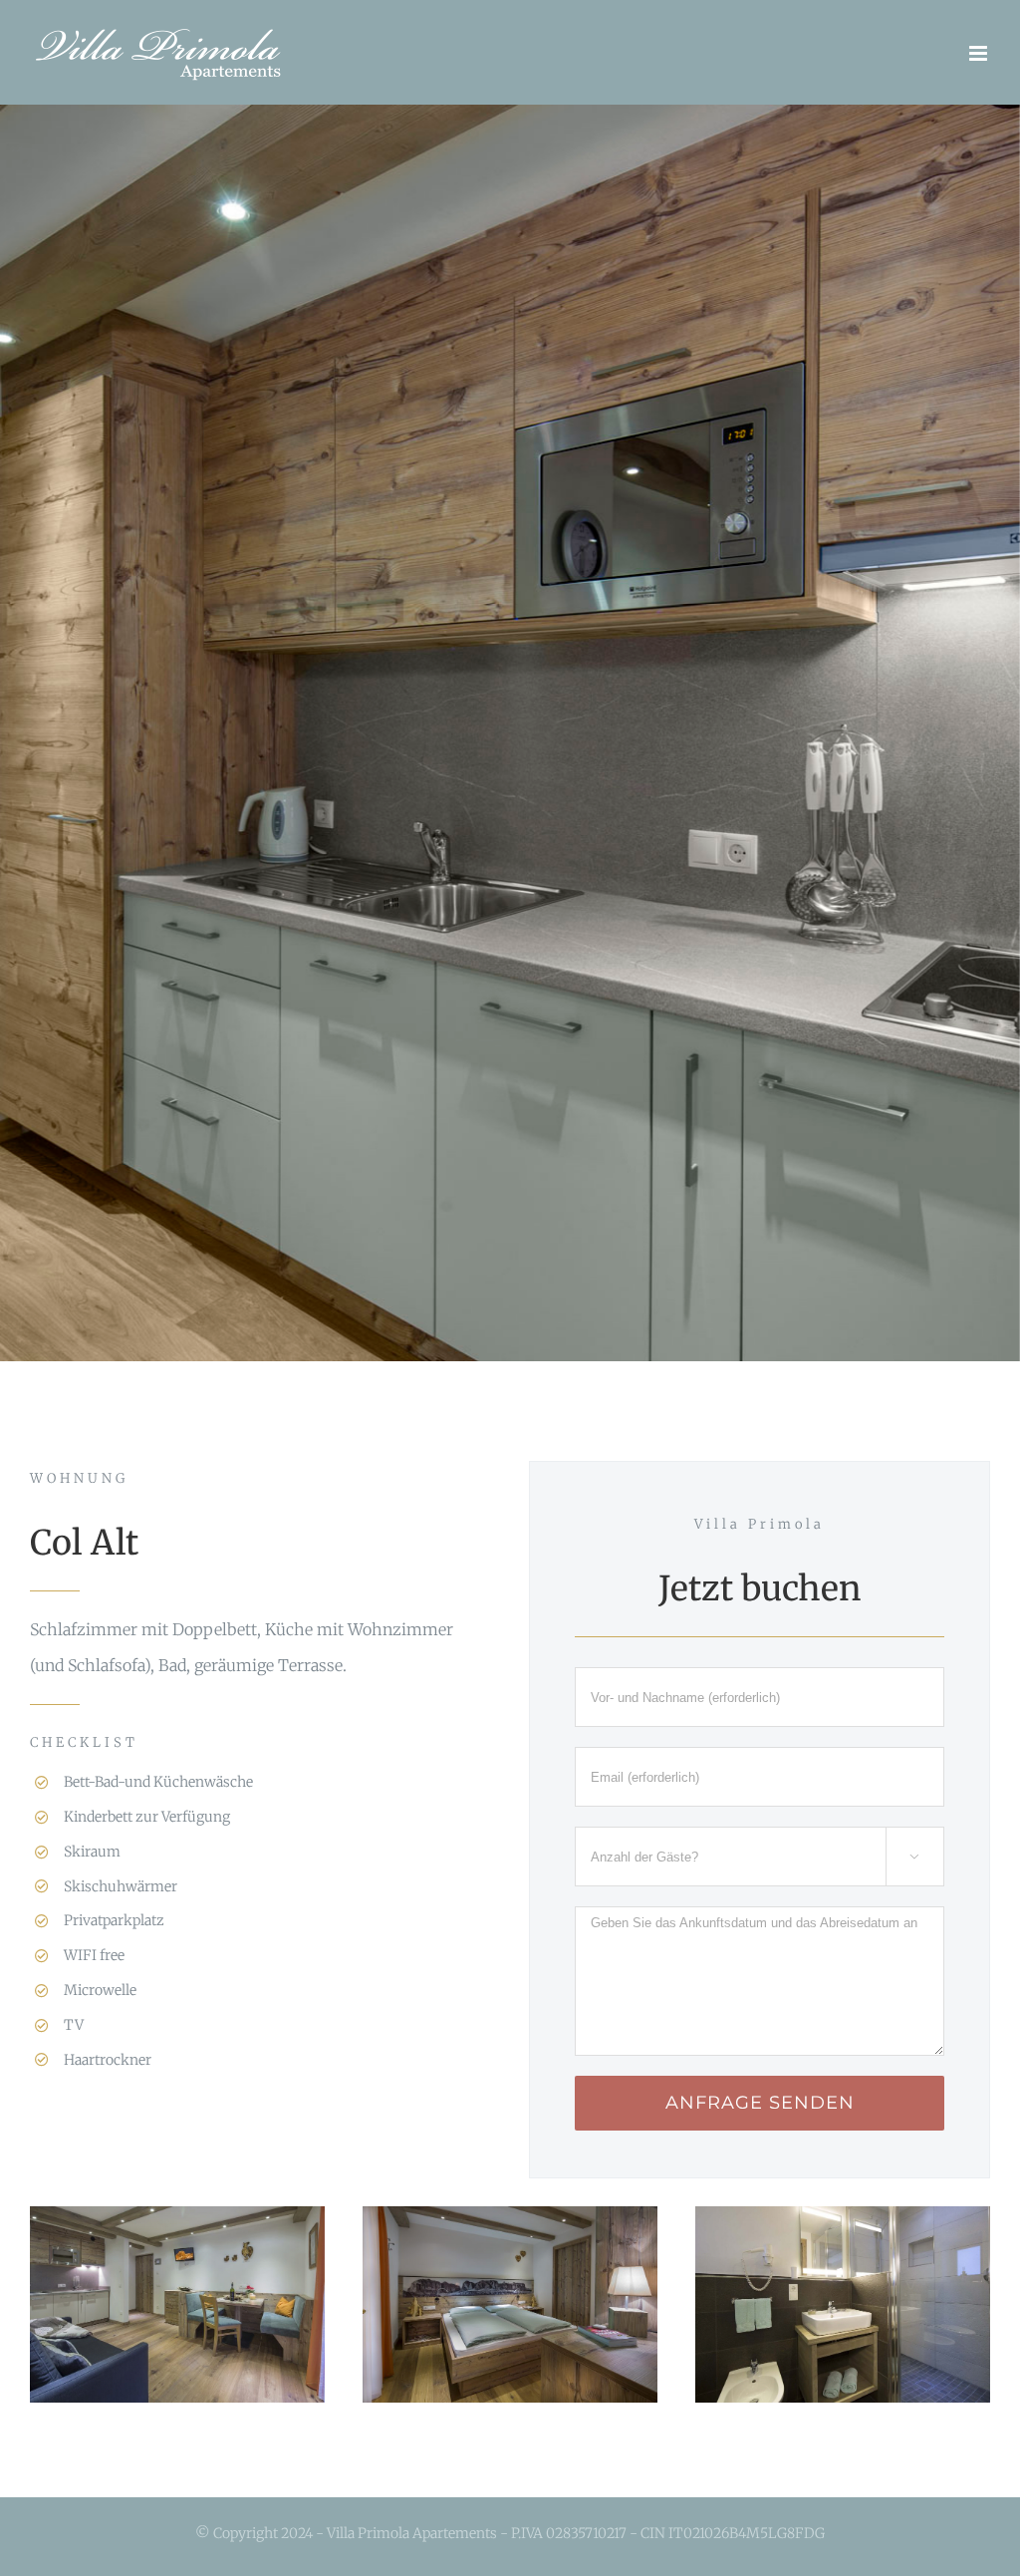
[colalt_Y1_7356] (510, 2224)
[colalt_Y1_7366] (177, 2224)
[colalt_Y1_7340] (843, 2224)
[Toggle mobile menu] (980, 53)
